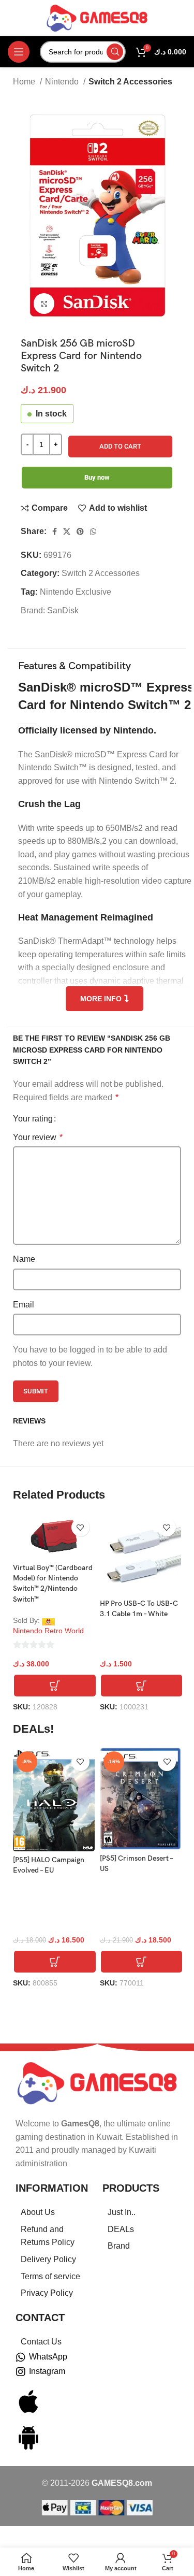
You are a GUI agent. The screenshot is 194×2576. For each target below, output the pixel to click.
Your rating (33, 1119)
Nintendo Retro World (48, 1631)
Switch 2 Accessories (130, 82)
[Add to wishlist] (80, 1527)
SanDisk (63, 610)
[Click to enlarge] (44, 304)
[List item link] (54, 2212)
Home (25, 82)
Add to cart (120, 446)
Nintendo (63, 82)
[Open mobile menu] (19, 52)
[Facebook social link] (55, 531)
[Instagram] (21, 2372)
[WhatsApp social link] (93, 531)
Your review (38, 1137)
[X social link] (67, 531)
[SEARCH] (115, 52)
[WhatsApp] (21, 2357)
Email (24, 1305)
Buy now (97, 477)
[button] (55, 1686)
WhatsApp (48, 2357)
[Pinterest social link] (80, 531)
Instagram (47, 2371)
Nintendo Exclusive (76, 592)
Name (24, 1259)
